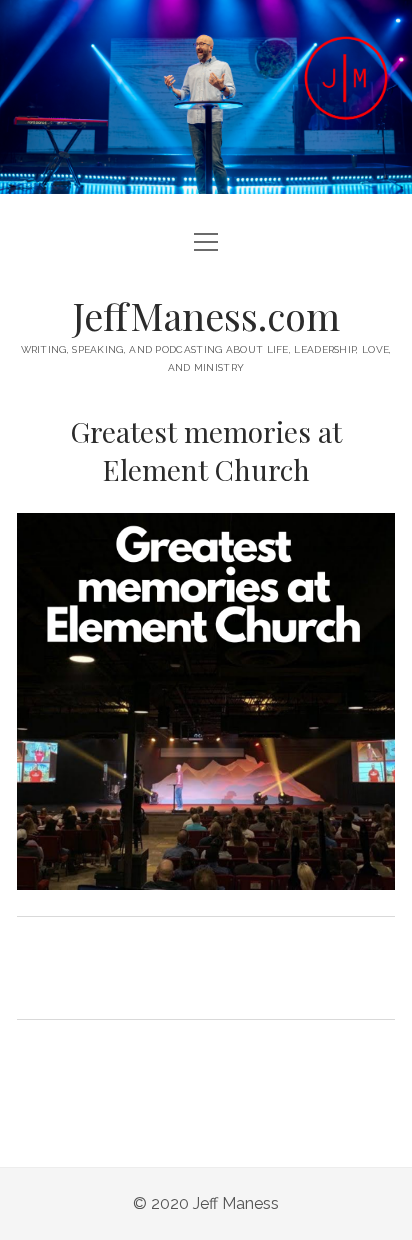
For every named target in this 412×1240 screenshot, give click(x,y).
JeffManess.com (206, 315)
